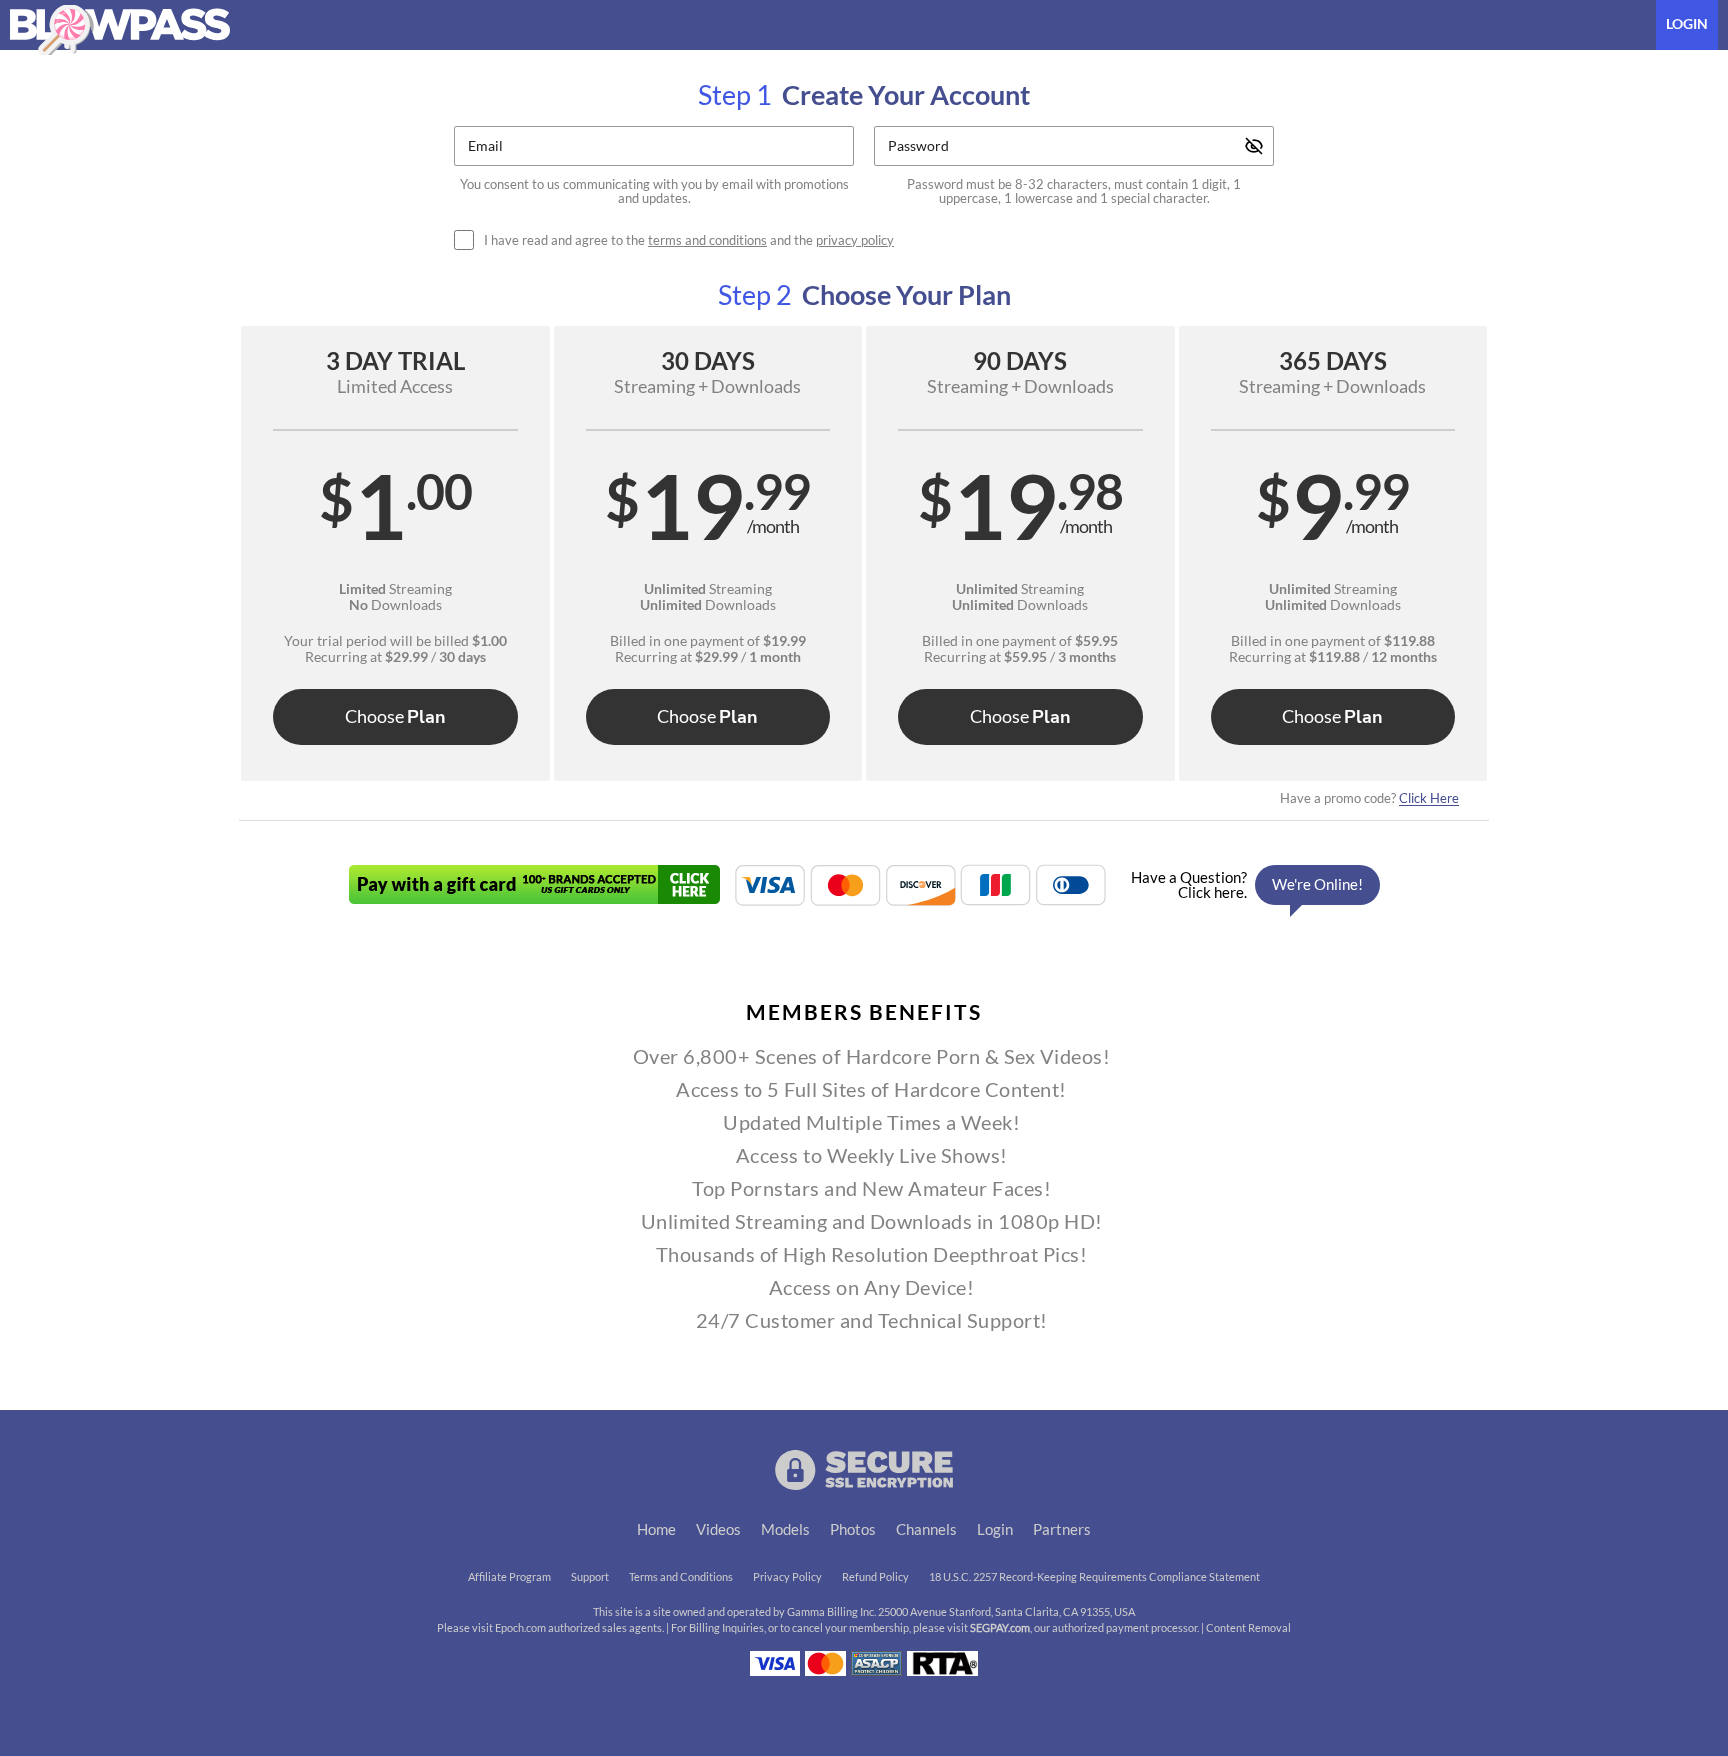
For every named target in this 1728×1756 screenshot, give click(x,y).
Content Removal (1248, 1628)
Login (1687, 24)
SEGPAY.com (1000, 1628)
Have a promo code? (1369, 798)
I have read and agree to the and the (689, 240)
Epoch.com (520, 1628)
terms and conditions (707, 240)
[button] (395, 553)
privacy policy (855, 240)
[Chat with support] (1250, 885)
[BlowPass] (120, 30)
